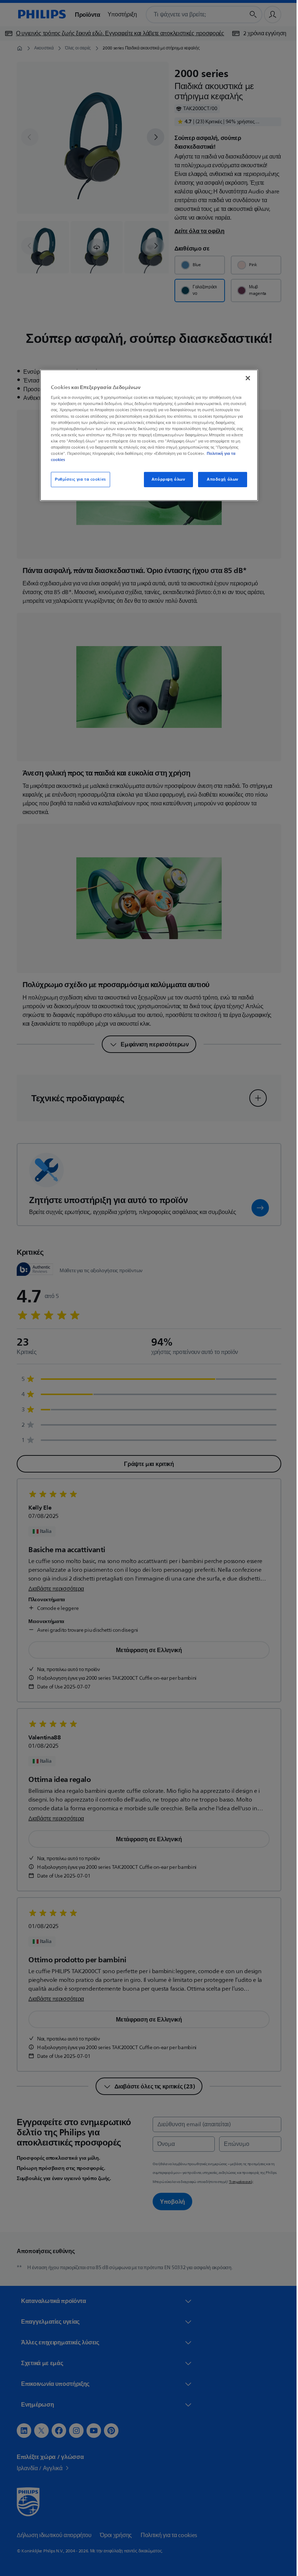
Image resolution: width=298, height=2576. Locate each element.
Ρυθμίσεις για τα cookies (78, 479)
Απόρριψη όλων (165, 479)
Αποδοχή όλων (220, 479)
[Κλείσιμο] (245, 378)
